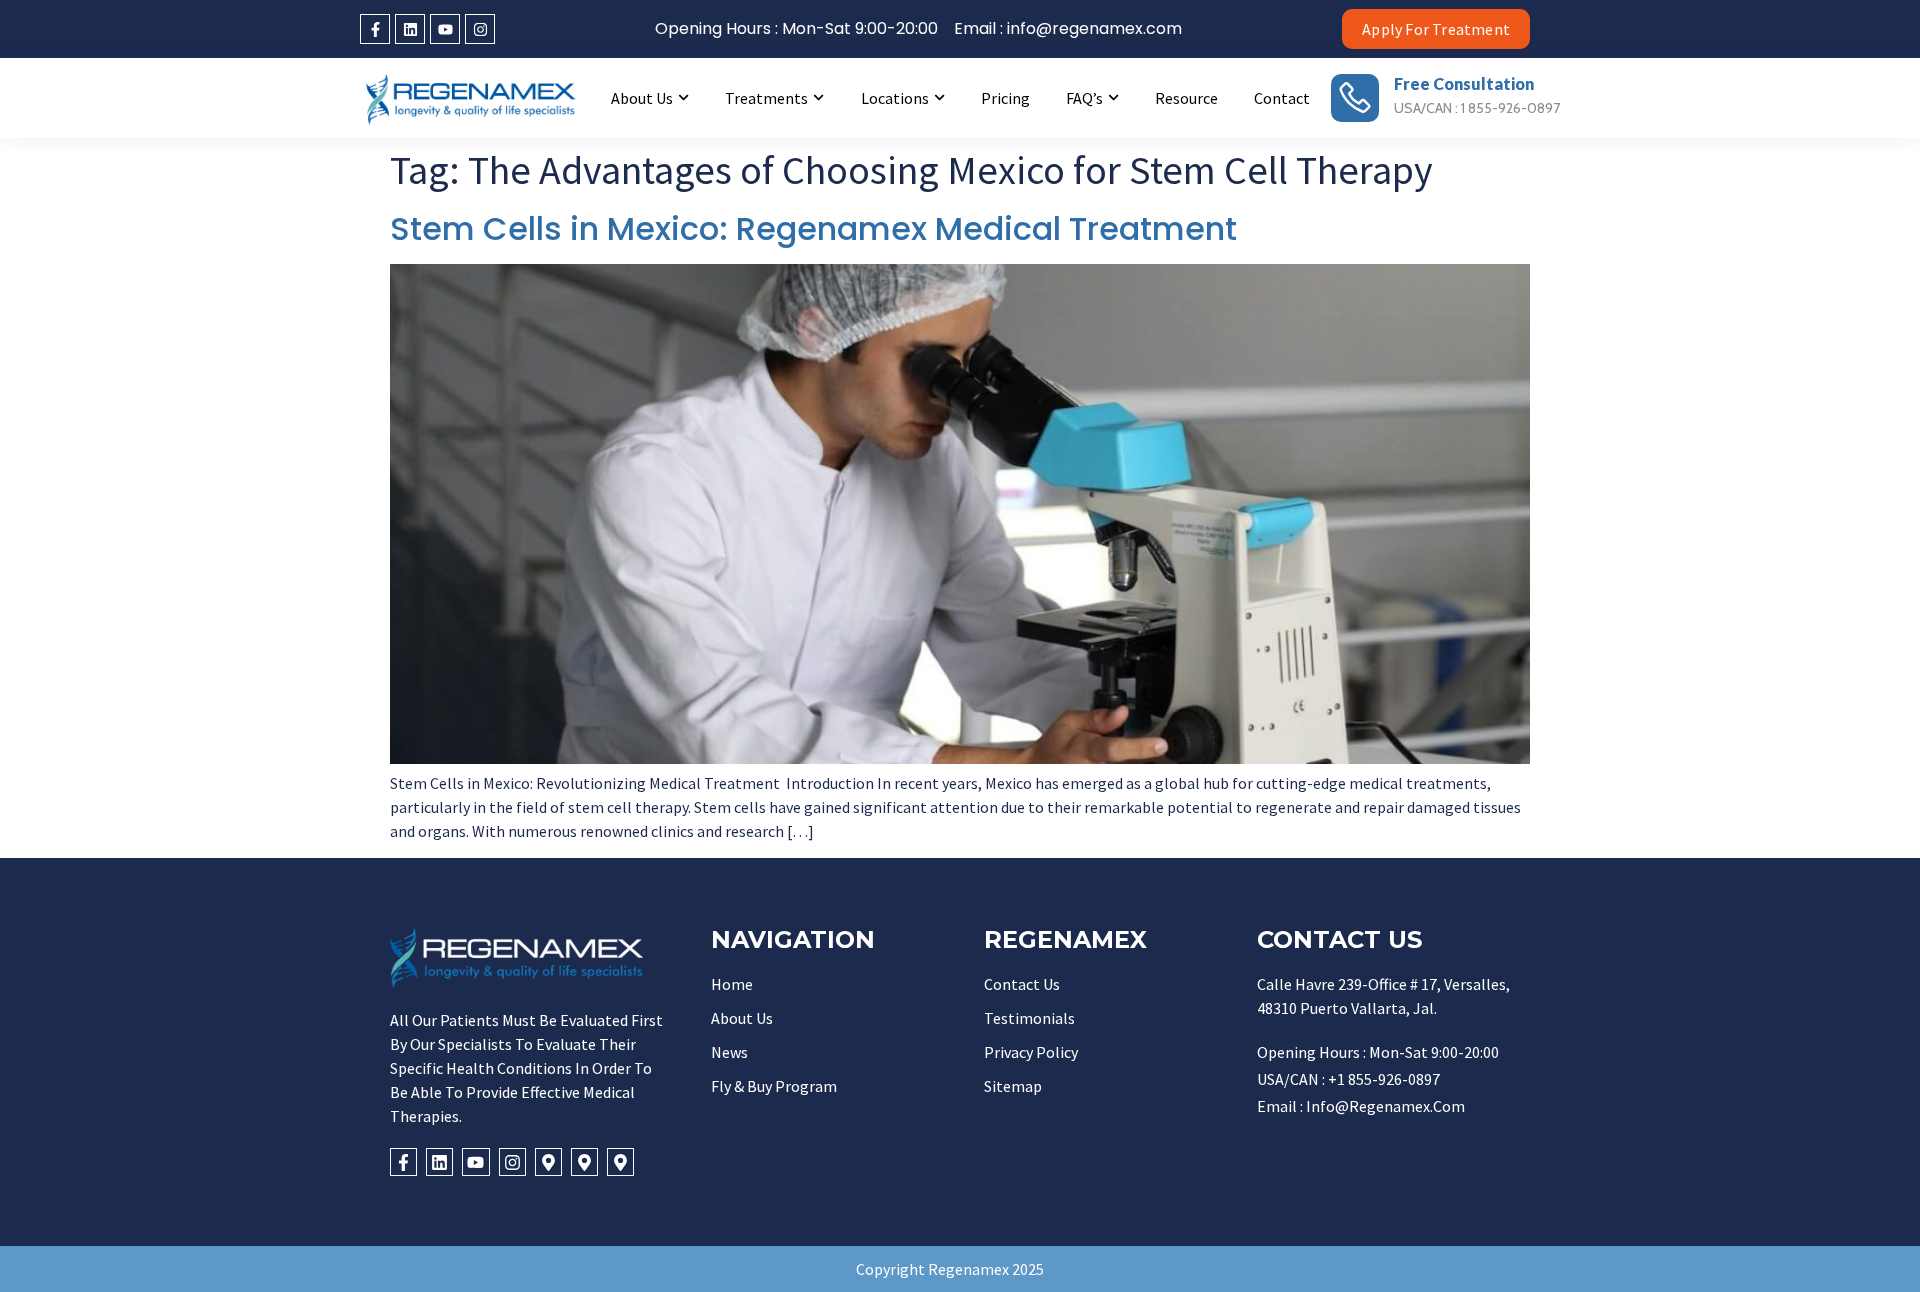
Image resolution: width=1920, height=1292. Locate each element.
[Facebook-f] (375, 29)
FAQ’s (1084, 98)
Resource (1186, 98)
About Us (642, 98)
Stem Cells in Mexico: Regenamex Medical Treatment (813, 228)
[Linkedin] (410, 29)
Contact (1282, 98)
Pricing (1005, 98)
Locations (895, 98)
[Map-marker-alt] (548, 1161)
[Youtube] (445, 29)
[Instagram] (480, 29)
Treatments (766, 98)
